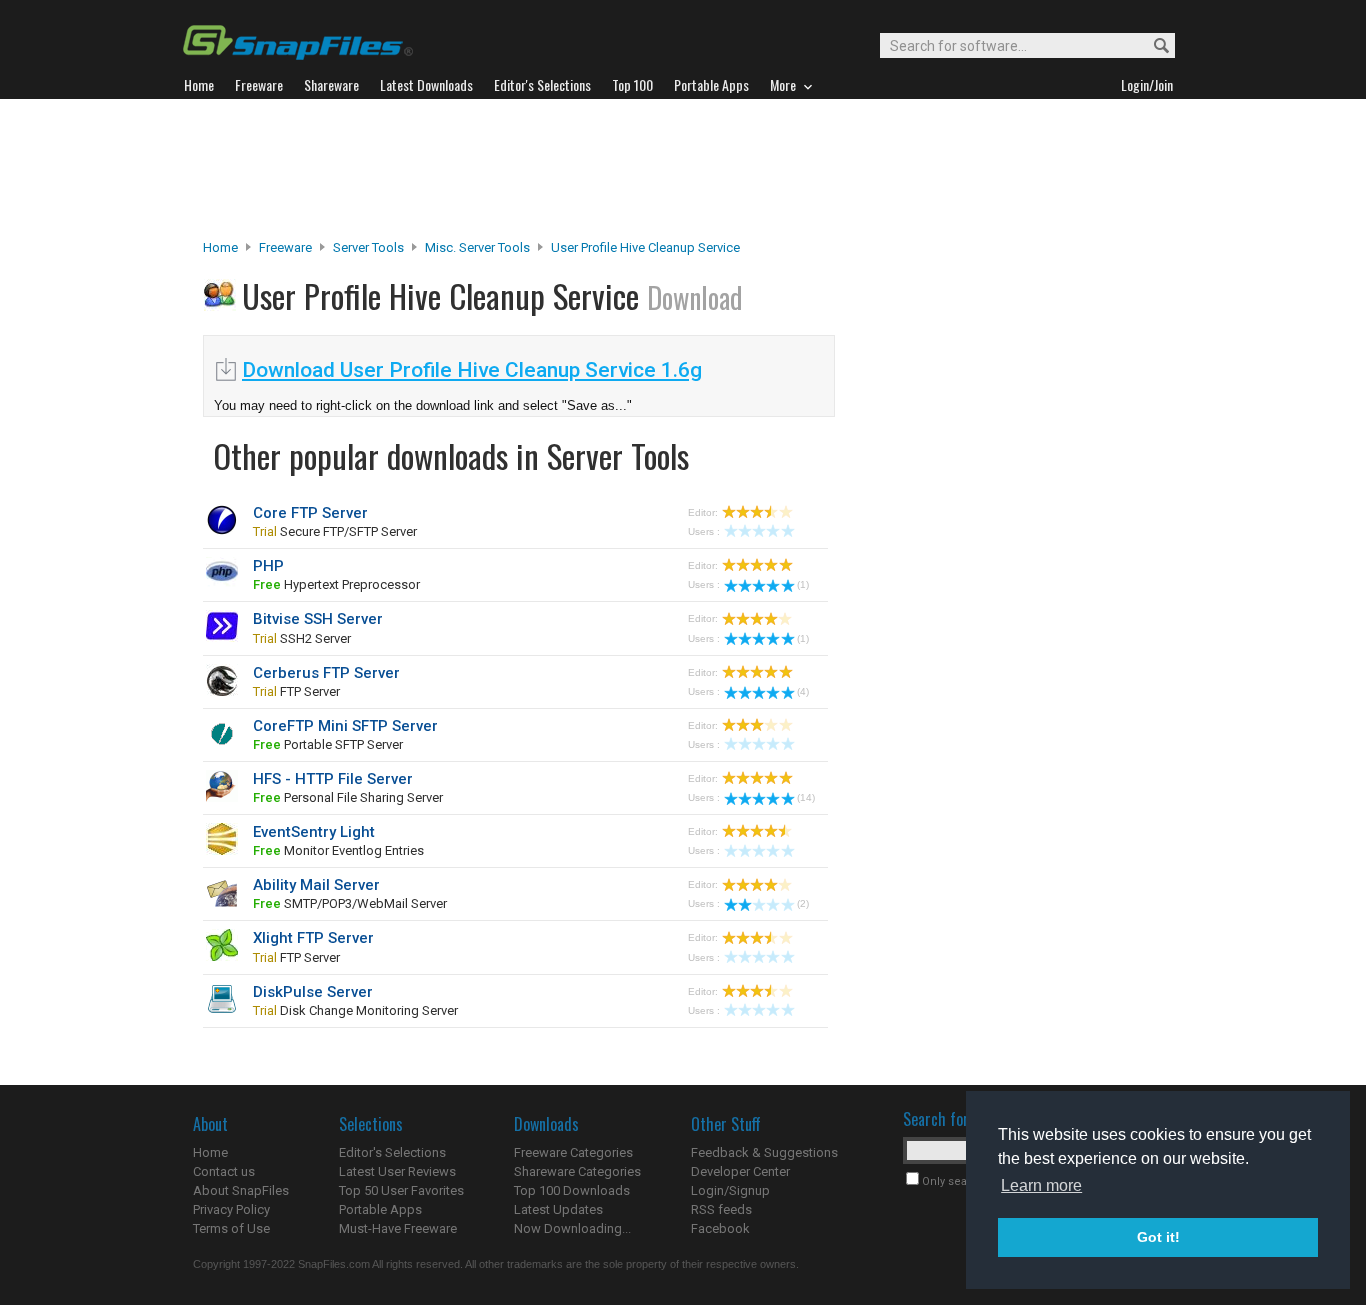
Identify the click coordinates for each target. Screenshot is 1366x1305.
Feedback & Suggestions (764, 1152)
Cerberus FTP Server (326, 673)
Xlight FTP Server (313, 938)
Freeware (285, 247)
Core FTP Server (310, 513)
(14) (806, 797)
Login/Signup (730, 1190)
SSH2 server (302, 638)
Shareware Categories (577, 1171)
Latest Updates (558, 1209)
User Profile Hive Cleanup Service (645, 247)
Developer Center (740, 1171)
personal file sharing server (348, 797)
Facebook (720, 1228)
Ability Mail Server (316, 885)
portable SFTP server (328, 744)
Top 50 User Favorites (401, 1190)
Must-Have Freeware (398, 1228)
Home (220, 247)
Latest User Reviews (397, 1171)
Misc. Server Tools (477, 247)
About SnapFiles (241, 1190)
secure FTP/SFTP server (335, 531)
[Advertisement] (683, 169)
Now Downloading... (572, 1228)
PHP (268, 566)
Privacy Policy (231, 1209)
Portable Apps (380, 1209)
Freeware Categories (573, 1152)
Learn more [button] (1041, 1185)
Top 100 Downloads (572, 1190)
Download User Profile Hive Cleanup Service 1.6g (472, 370)
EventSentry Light (314, 832)
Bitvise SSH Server (318, 619)
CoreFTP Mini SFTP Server (345, 726)
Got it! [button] (1158, 1237)
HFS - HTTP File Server (333, 779)
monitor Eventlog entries (338, 850)
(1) (803, 584)
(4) (803, 691)
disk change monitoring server (355, 1010)
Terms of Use (231, 1228)
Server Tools (368, 247)
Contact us (224, 1171)
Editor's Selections (392, 1152)
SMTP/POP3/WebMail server (350, 903)
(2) (803, 903)
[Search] (1152, 46)
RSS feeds (721, 1209)
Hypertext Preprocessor (336, 584)
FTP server (296, 691)
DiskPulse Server (313, 992)
